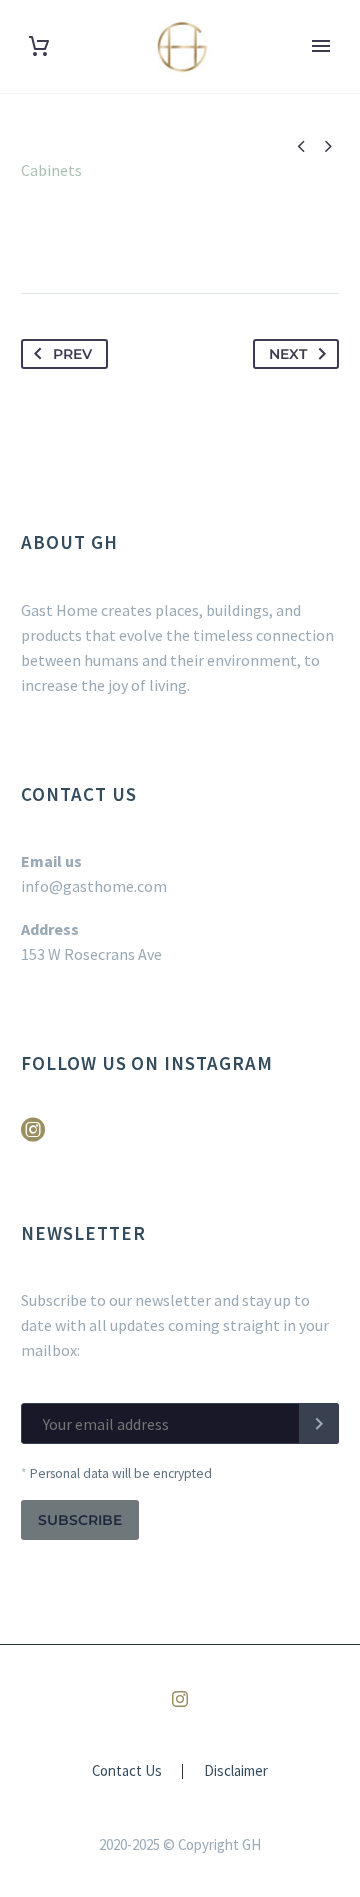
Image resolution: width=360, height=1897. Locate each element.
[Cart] (39, 46)
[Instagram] (180, 1699)
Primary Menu (321, 46)
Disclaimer (236, 1771)
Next (288, 354)
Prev (72, 354)
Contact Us (127, 1771)
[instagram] (33, 1136)
